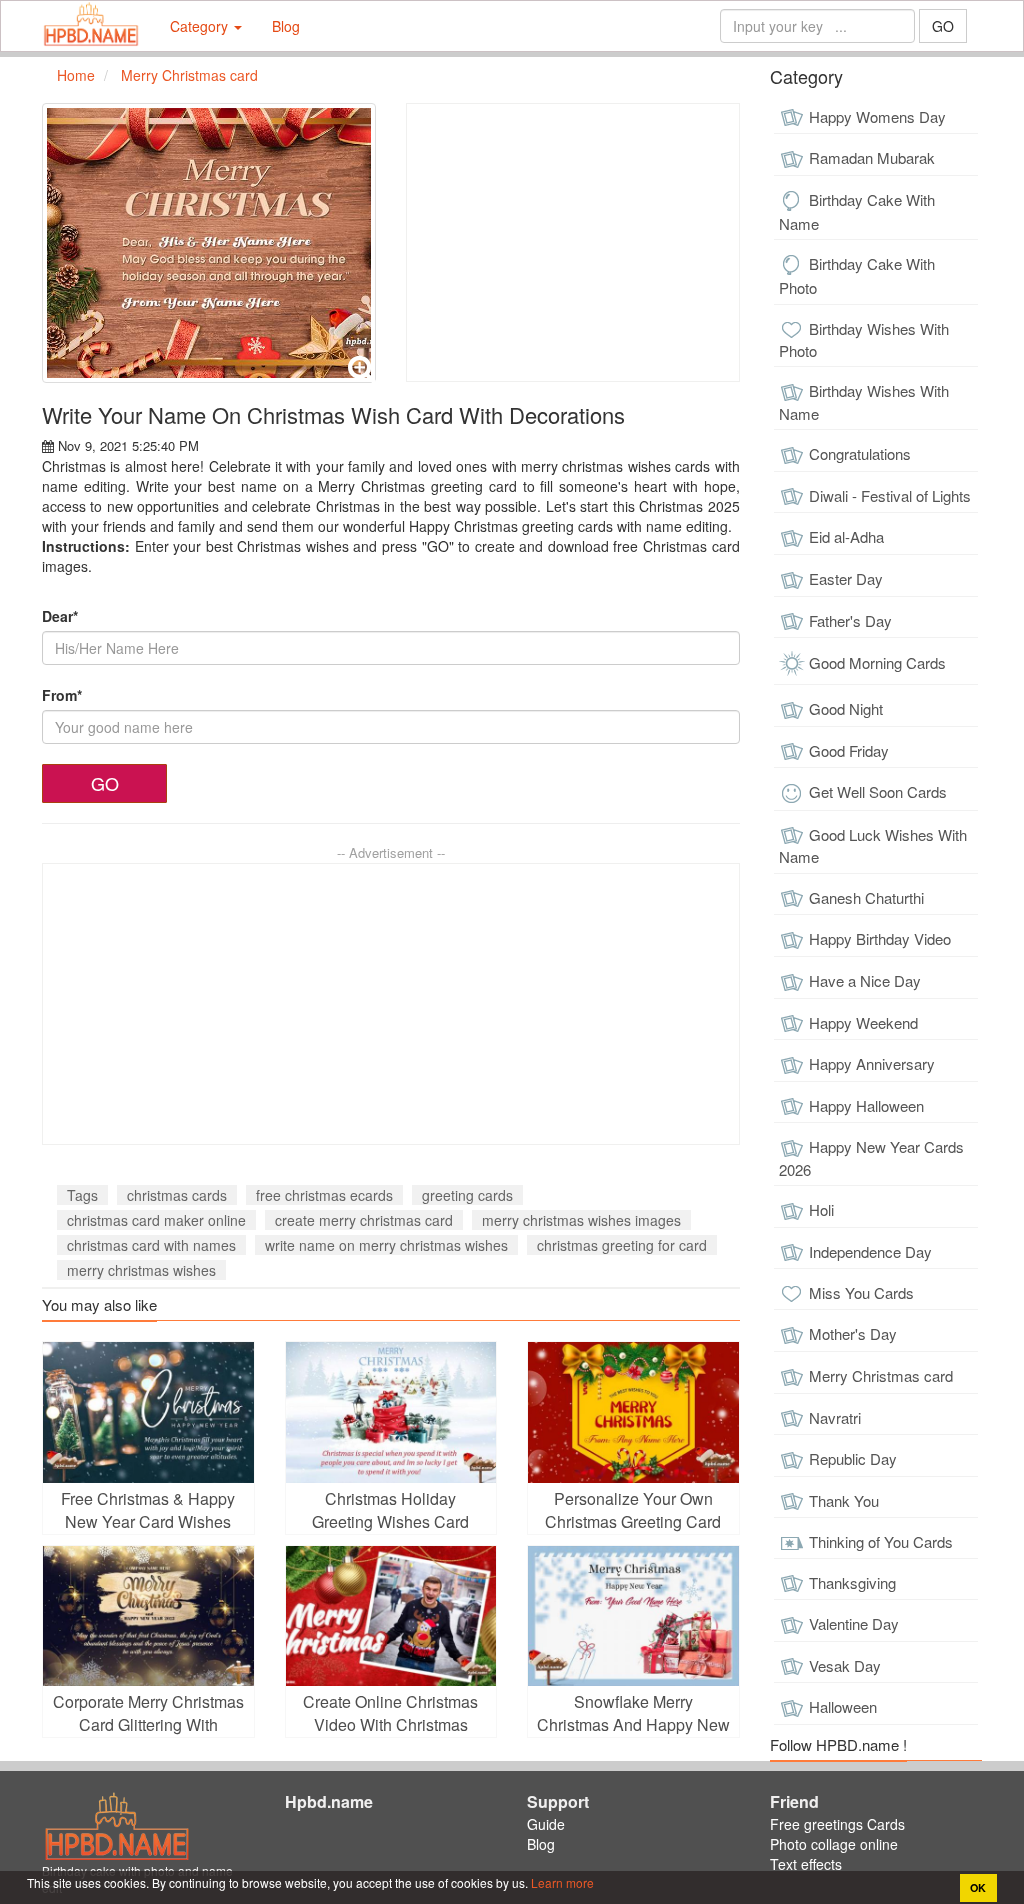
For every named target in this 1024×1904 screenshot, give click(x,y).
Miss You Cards (861, 1292)
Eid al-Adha (846, 536)
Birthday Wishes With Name (864, 402)
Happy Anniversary (872, 1063)
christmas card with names (151, 1245)
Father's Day (850, 620)
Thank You (844, 1500)
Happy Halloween (866, 1105)
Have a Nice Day (865, 980)
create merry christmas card (364, 1220)
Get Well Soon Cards (878, 791)
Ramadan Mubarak (872, 157)
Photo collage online (834, 1844)
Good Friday (849, 750)
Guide (546, 1824)
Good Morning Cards (877, 662)
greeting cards (467, 1195)
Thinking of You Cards (881, 1541)
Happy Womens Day (877, 116)
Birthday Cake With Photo (857, 275)
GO (943, 26)
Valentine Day (854, 1623)
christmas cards (177, 1195)
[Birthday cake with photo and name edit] (91, 26)
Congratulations (860, 453)
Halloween (843, 1706)
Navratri (835, 1417)
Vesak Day (845, 1665)
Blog (286, 26)
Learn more (561, 1882)
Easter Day (846, 578)
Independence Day (870, 1251)
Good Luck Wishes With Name (873, 846)
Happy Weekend (863, 1022)
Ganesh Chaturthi (866, 897)
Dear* (60, 616)
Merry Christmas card (881, 1375)
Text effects (806, 1864)
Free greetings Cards (837, 1824)
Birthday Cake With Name (857, 211)
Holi (821, 1209)
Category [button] (201, 26)
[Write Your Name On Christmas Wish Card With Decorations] (209, 243)
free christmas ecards (324, 1195)
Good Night (846, 708)
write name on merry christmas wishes (386, 1245)
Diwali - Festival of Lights (890, 495)
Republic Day (853, 1458)
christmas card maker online (156, 1220)
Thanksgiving (852, 1582)
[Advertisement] (573, 242)
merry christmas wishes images (581, 1220)
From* (62, 695)
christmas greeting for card (622, 1245)
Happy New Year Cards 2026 (871, 1158)
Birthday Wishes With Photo (864, 339)
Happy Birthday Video (880, 938)
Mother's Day (853, 1333)
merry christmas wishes (141, 1270)
